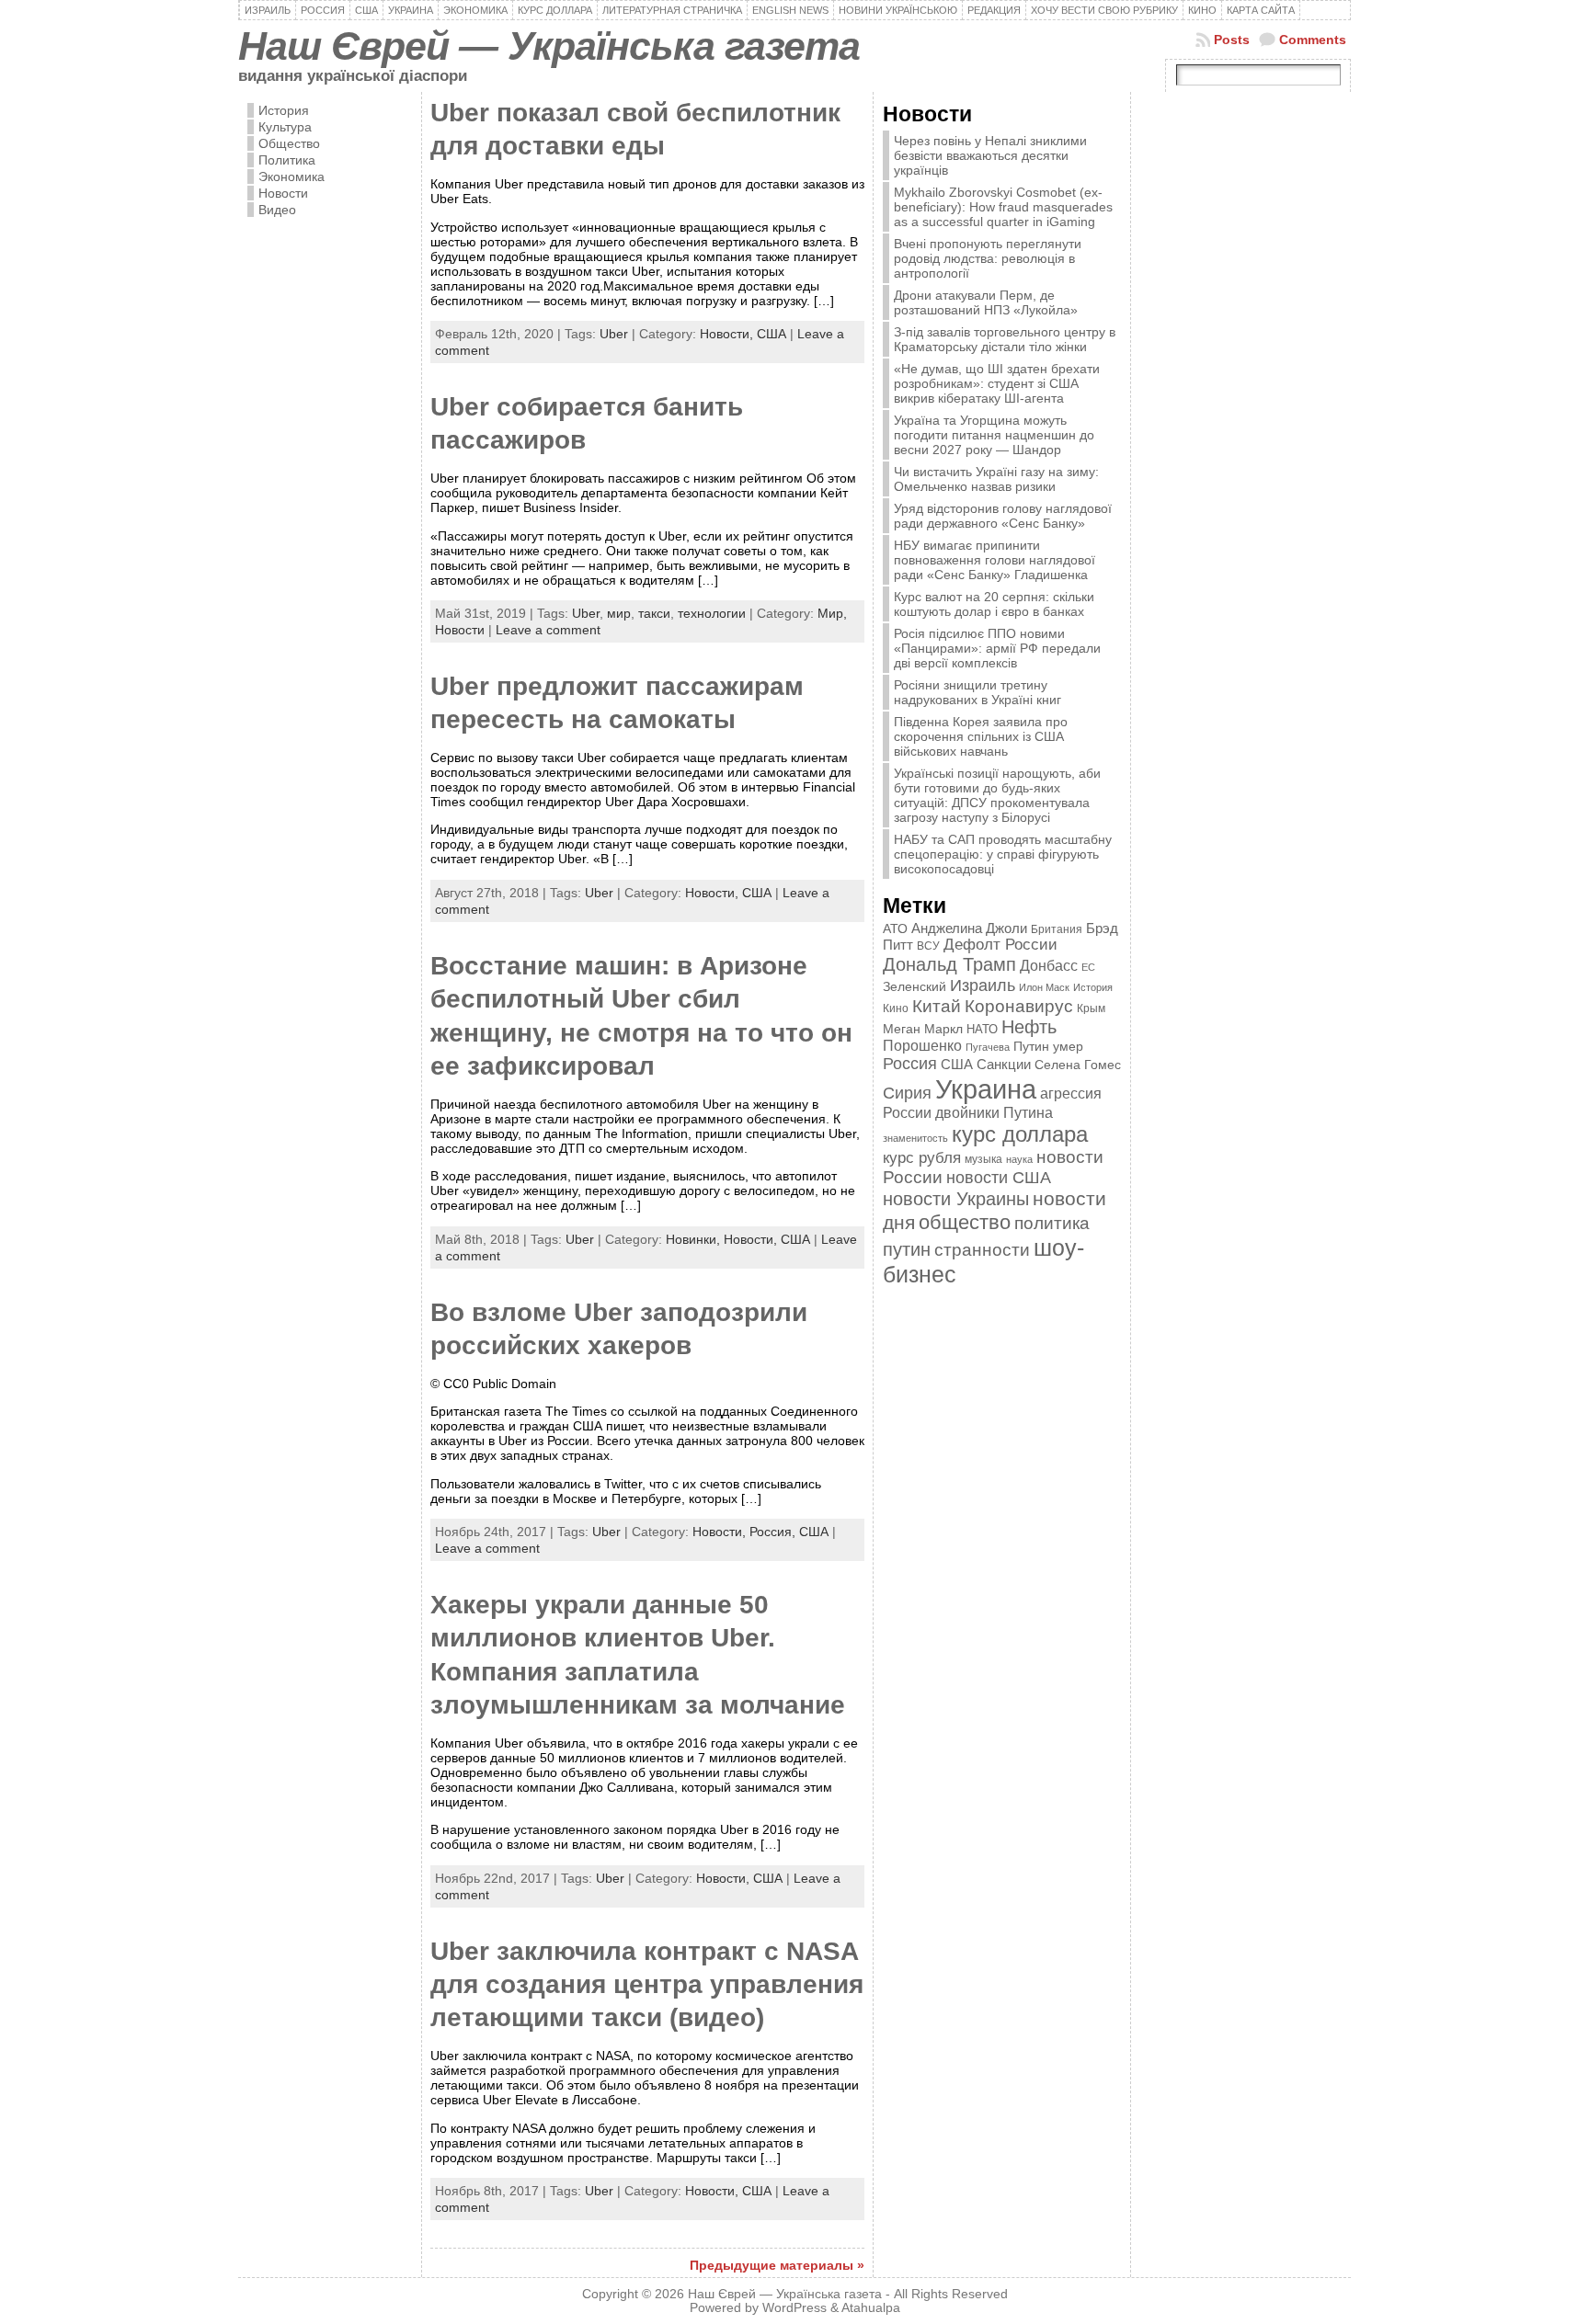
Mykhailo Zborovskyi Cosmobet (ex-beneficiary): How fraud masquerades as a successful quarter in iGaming (1003, 207)
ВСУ (928, 946)
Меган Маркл (923, 1029)
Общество (289, 143)
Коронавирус (1019, 1006)
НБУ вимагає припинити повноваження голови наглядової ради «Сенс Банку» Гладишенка (995, 560)
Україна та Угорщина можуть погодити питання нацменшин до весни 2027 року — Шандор (994, 435)
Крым (1091, 1008)
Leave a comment (548, 630)
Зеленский (915, 986)
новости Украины (956, 1199)
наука (1019, 1159)
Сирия (907, 1093)
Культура (285, 127)
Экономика (292, 177)
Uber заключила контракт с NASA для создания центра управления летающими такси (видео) (647, 1985)
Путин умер (1048, 1047)
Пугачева (988, 1047)
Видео (277, 210)
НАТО (982, 1029)
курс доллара (1020, 1134)
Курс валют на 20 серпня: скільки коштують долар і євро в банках (994, 604)
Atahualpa (871, 2308)
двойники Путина (994, 1113)
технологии (712, 613)
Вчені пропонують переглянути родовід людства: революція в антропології (988, 258)
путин (907, 1249)
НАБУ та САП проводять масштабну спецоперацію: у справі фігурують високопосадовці (1003, 854)
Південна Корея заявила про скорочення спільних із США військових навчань (981, 736)
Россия (910, 1064)
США (772, 334)
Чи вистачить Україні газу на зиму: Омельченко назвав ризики (996, 479)
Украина (986, 1089)
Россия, (774, 1532)
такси (654, 613)
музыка (983, 1159)
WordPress (794, 2308)
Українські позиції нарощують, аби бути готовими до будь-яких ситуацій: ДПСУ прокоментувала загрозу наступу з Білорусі (997, 795)
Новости (283, 193)
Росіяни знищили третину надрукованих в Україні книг (977, 692)
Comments (1313, 40)
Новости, (728, 334)
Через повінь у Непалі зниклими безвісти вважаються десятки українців (990, 155)
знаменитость (915, 1138)
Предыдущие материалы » (777, 2265)
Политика (287, 160)
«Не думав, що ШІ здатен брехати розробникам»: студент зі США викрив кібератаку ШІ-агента (997, 383)
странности (982, 1250)
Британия (1057, 929)
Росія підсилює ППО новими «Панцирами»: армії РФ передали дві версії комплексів (997, 648)
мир (619, 613)
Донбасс (1049, 965)
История (284, 110)
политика (1052, 1223)
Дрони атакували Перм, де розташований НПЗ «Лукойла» (986, 302)
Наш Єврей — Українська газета (549, 46)
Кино (896, 1008)
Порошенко (922, 1046)
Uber (614, 334)
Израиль (983, 985)
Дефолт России (1000, 945)
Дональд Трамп (949, 964)
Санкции (1004, 1065)
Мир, (832, 613)
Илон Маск (1044, 987)
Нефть (1029, 1027)
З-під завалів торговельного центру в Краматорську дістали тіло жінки (1005, 339)
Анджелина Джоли (969, 928)
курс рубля (922, 1158)
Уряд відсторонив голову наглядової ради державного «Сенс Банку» (1003, 516)
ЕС (1088, 967)
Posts (1232, 40)
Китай (937, 1006)
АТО (895, 928)
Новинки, (695, 1239)
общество (965, 1222)
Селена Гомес (1078, 1065)
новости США (999, 1177)
